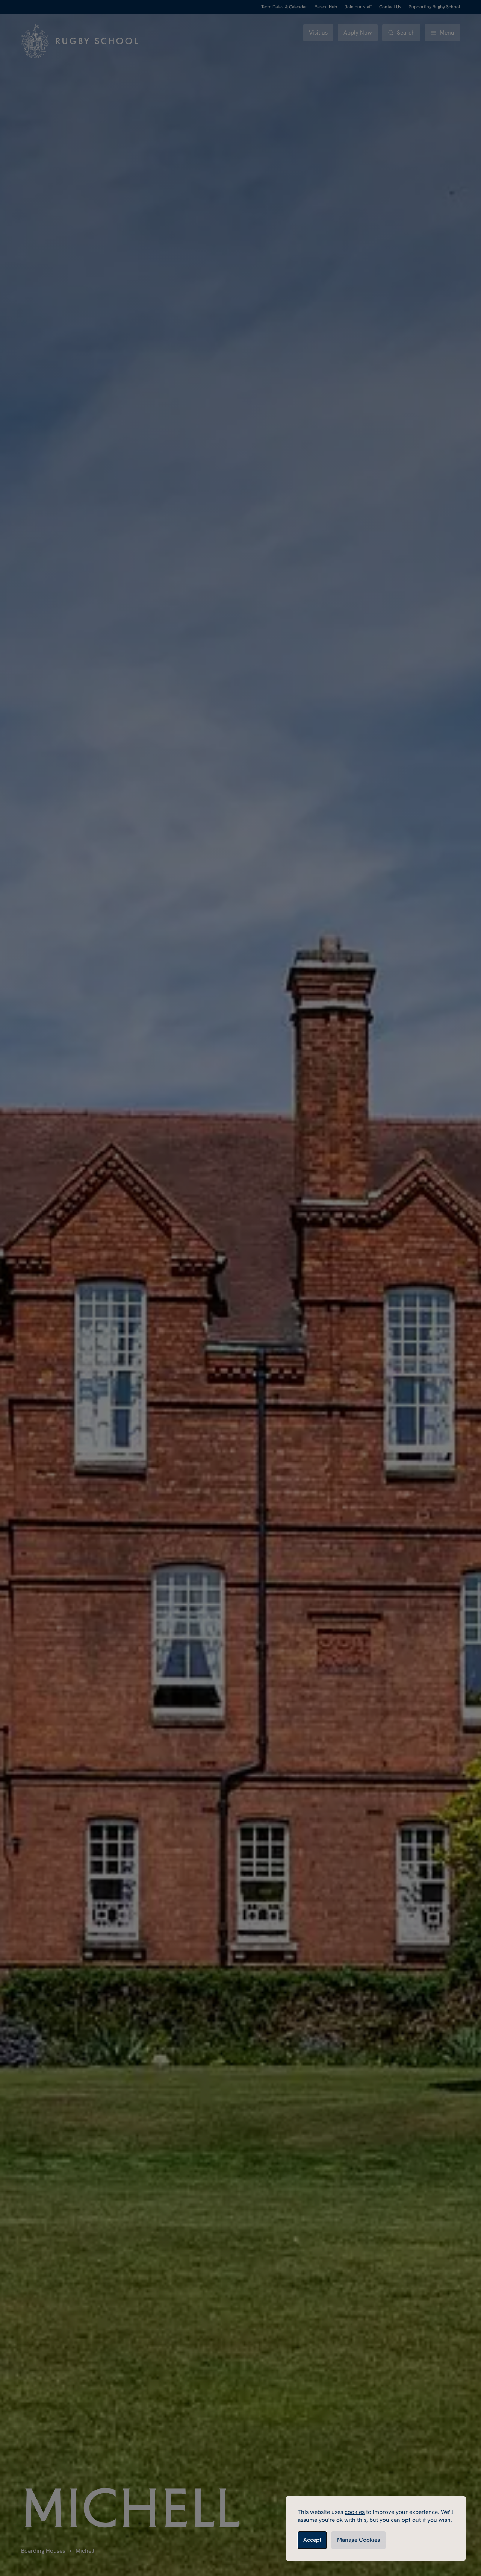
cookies (355, 2512)
